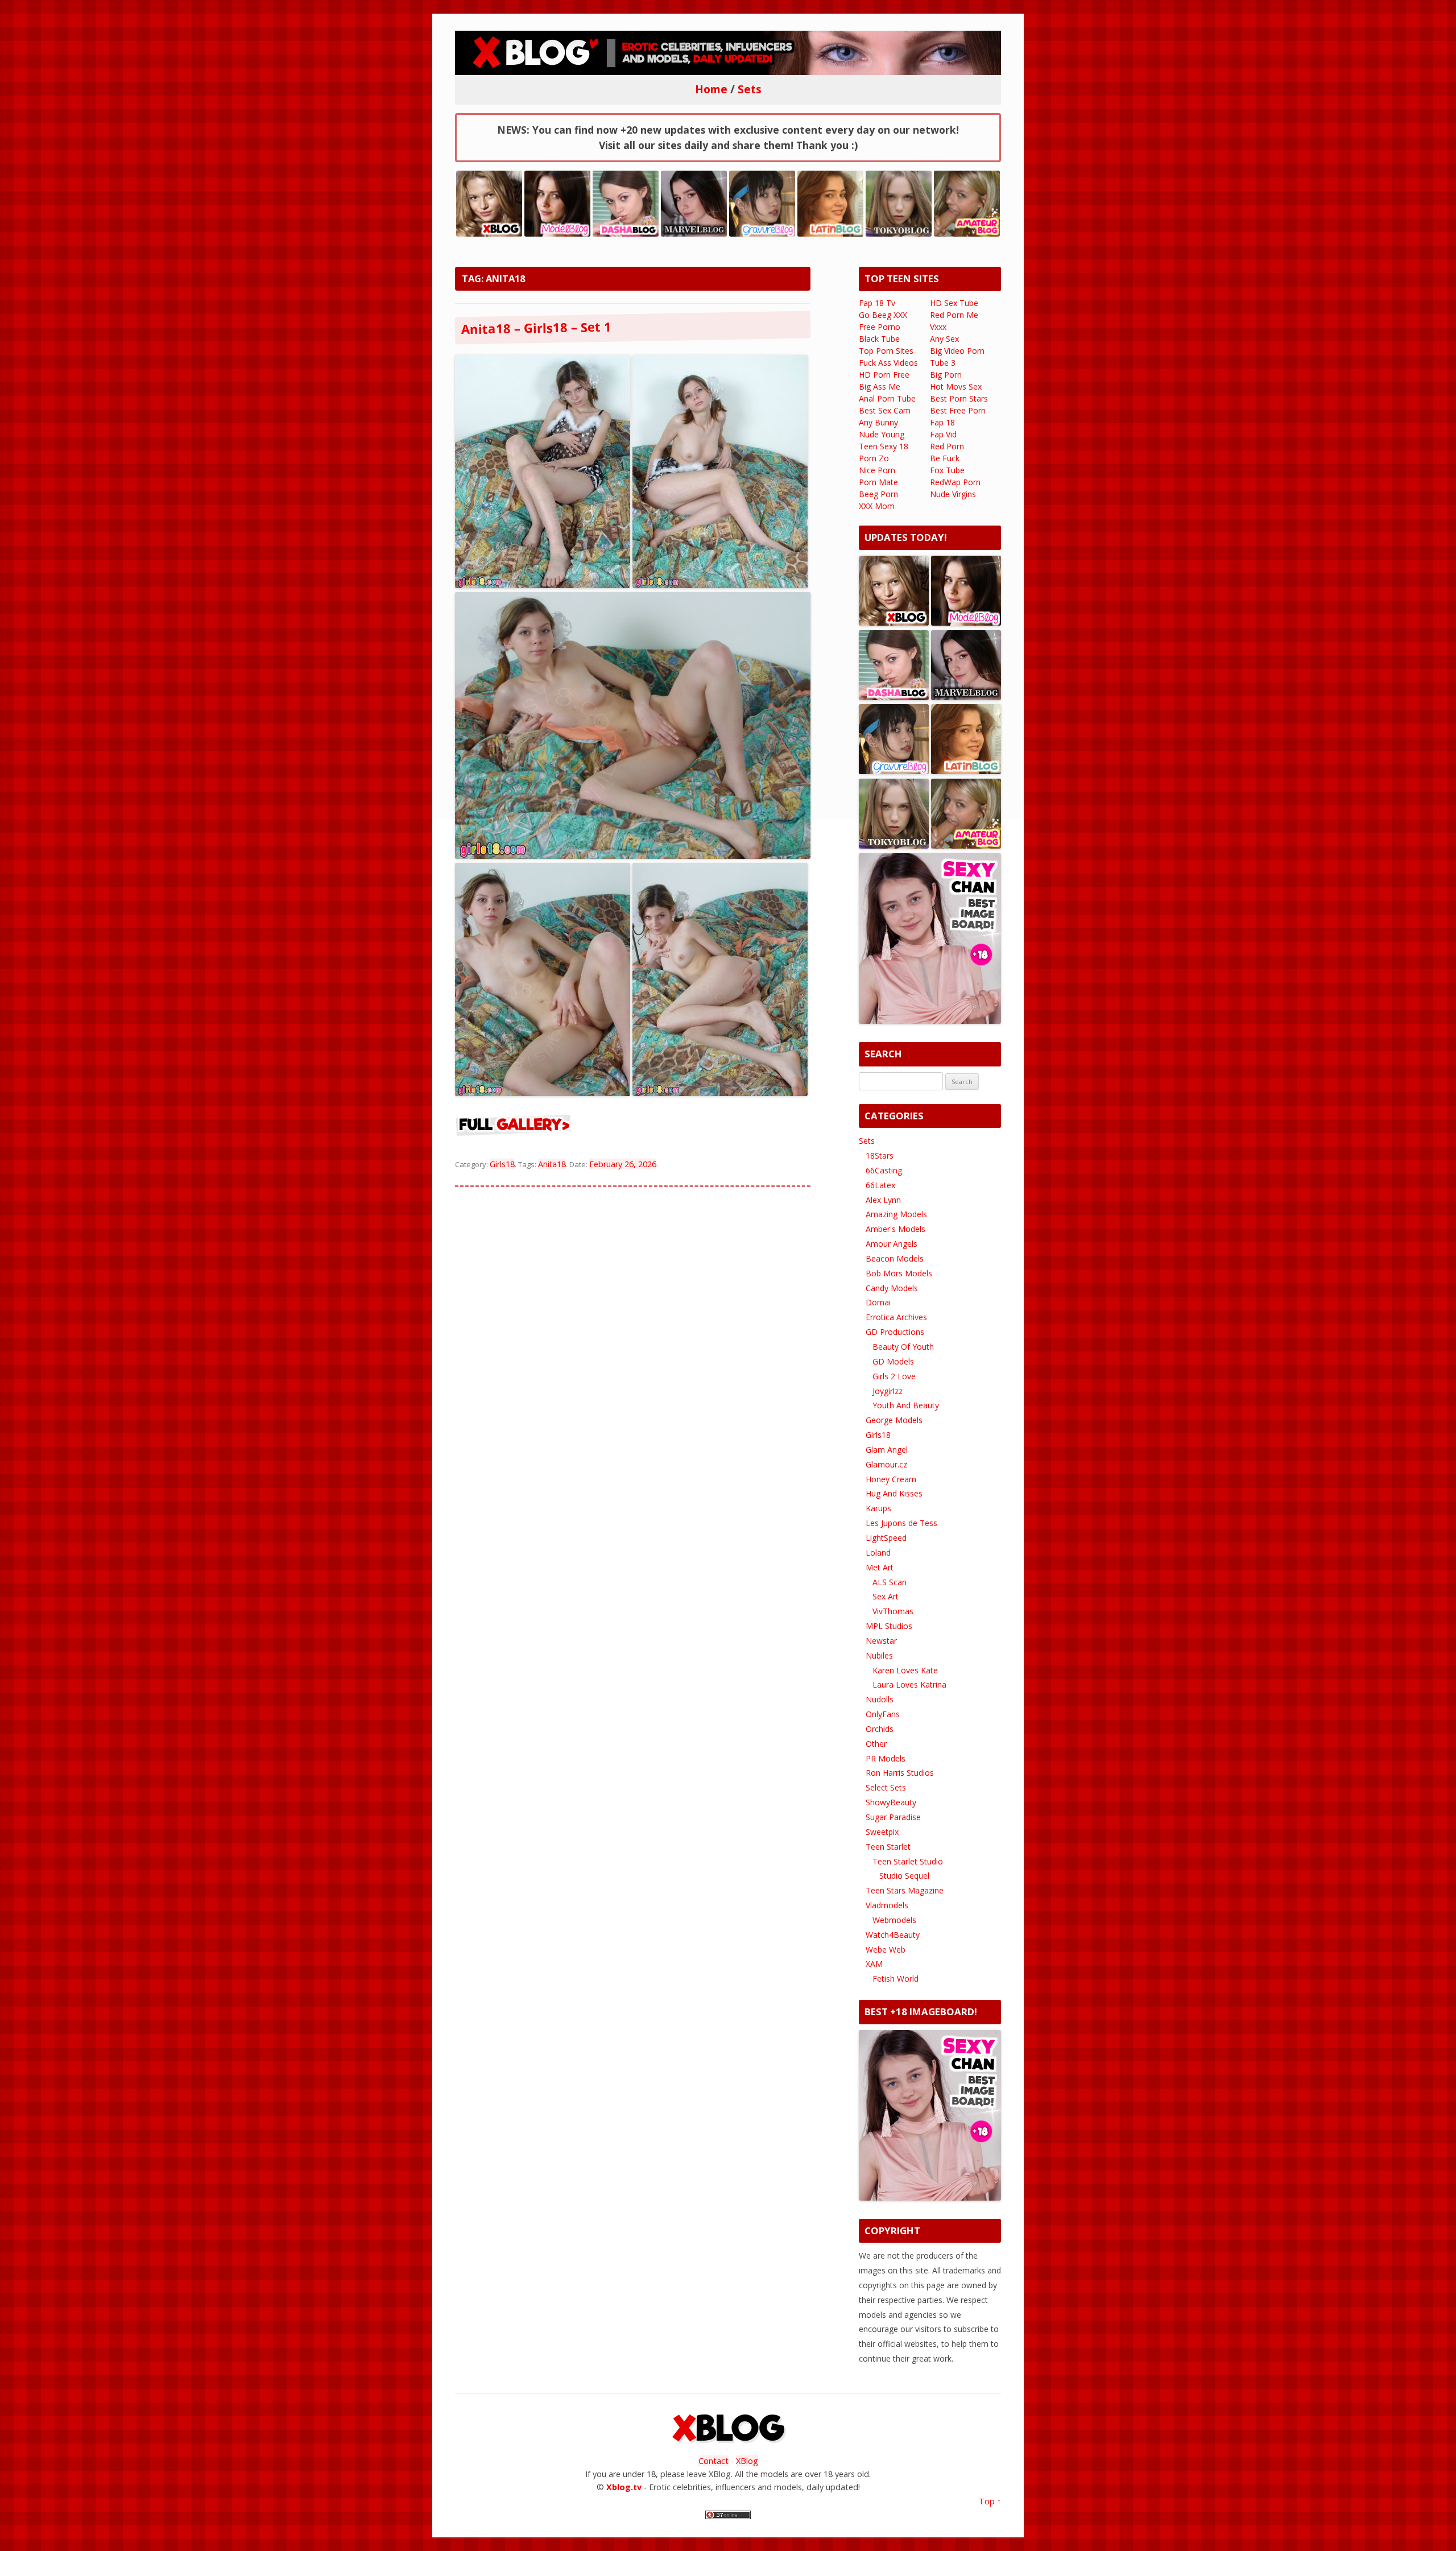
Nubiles (879, 1655)
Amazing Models (896, 1214)
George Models (894, 1420)
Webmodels (894, 1920)
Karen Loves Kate (905, 1670)
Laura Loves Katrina (909, 1684)
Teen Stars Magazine (905, 1890)
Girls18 (502, 1164)
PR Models (886, 1758)
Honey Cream (891, 1479)
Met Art (880, 1567)
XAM (874, 1964)
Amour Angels (892, 1244)
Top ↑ (990, 2501)
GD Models (893, 1361)
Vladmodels (887, 1905)
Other (876, 1744)
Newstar (881, 1641)
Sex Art (886, 1596)
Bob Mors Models (899, 1273)
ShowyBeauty (891, 1802)
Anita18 (552, 1164)
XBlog (747, 2461)
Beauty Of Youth (903, 1347)
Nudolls (880, 1699)
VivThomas (893, 1611)
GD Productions (895, 1332)
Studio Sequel (904, 1876)
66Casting (884, 1170)
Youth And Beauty (906, 1405)
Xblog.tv (624, 2487)
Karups (878, 1508)
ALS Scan (890, 1582)
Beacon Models (895, 1258)
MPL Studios (889, 1626)
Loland (878, 1552)
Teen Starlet (888, 1847)
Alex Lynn (883, 1200)
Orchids (880, 1729)
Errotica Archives (896, 1317)
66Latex (880, 1185)
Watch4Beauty (893, 1935)
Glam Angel (887, 1450)
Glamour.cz (886, 1464)
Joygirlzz (888, 1391)
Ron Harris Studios (900, 1773)
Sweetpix (882, 1832)
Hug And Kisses (894, 1493)
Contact (713, 2461)
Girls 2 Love (894, 1376)
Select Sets (886, 1787)
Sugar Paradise (893, 1817)
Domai (878, 1302)
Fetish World (895, 1979)
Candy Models (892, 1288)
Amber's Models (895, 1229)
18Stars (880, 1155)
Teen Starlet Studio (908, 1861)
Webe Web (886, 1950)
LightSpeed (886, 1538)
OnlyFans (883, 1714)
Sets (867, 1141)
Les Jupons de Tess (901, 1523)
